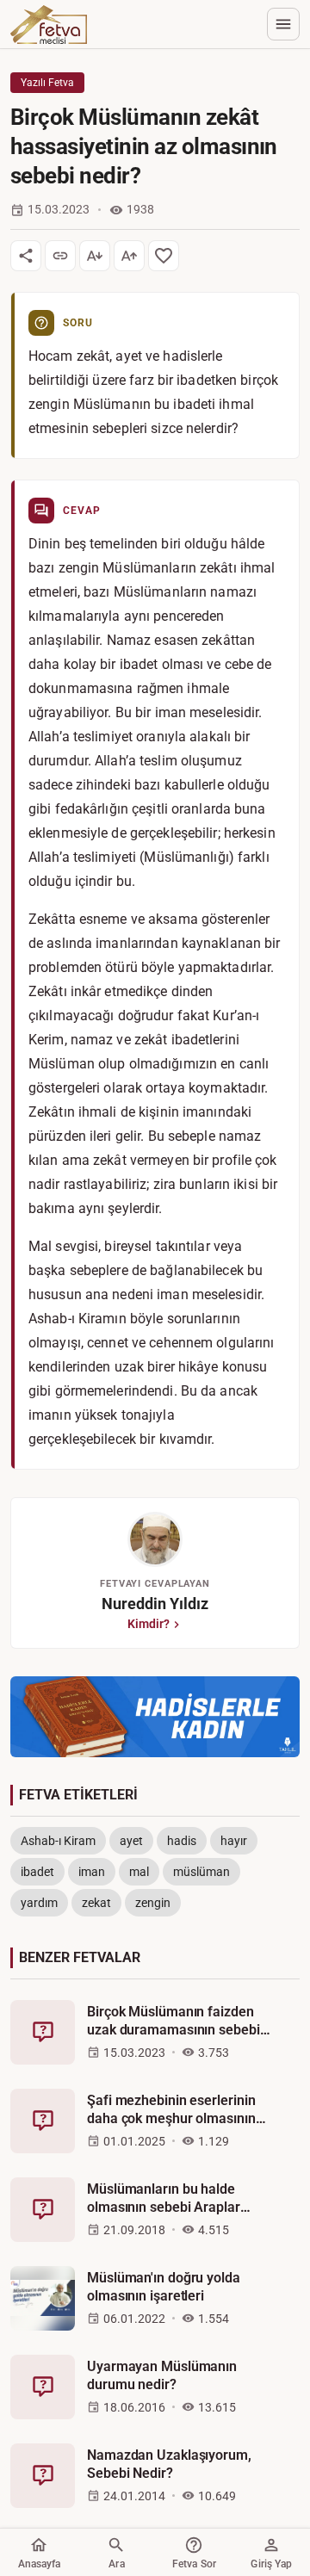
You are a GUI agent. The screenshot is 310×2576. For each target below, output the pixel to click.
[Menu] (283, 24)
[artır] (129, 256)
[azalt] (95, 256)
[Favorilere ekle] (164, 256)
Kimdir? (149, 1624)
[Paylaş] (26, 256)
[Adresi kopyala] (60, 256)
